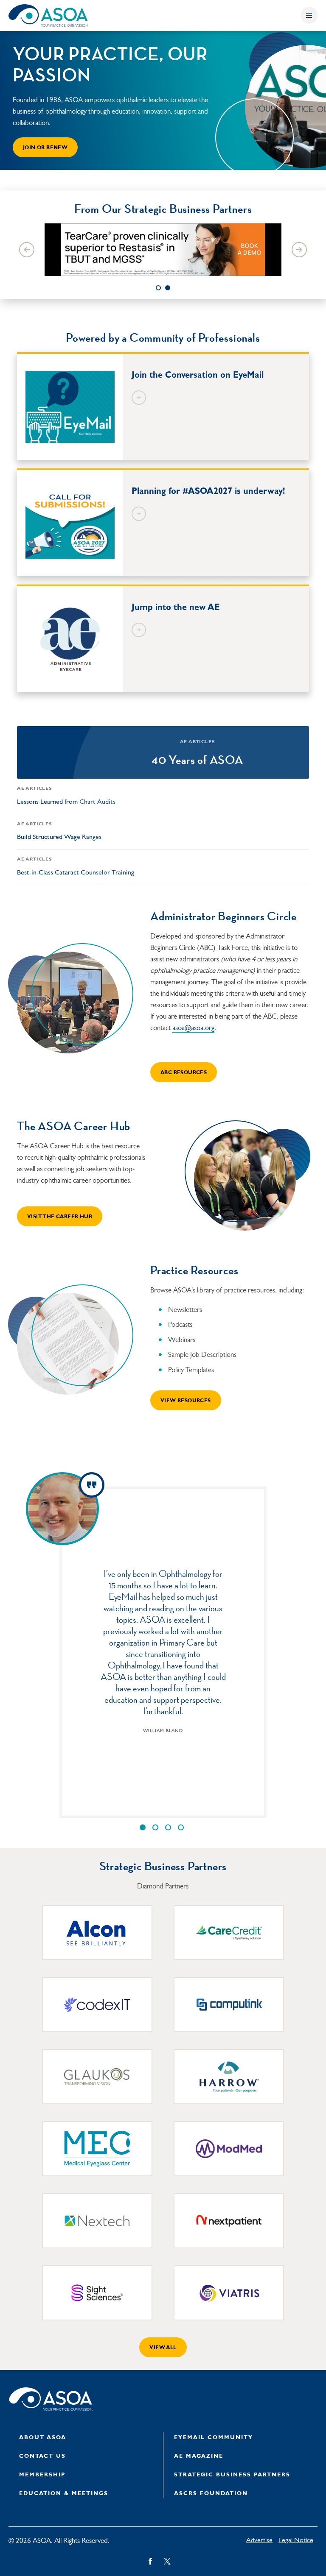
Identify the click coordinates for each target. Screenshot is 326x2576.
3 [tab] (168, 1827)
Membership (42, 2475)
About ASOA (43, 2438)
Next (299, 250)
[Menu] (309, 15)
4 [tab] (181, 1827)
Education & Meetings (64, 2494)
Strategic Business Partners (232, 2475)
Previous (27, 250)
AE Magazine (199, 2456)
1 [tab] (158, 288)
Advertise (259, 2540)
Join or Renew (45, 148)
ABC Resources (184, 1073)
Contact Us (42, 2456)
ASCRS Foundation (211, 2494)
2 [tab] (168, 288)
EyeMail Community (214, 2438)
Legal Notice (296, 2540)
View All (163, 2348)
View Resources (186, 1401)
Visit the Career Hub (60, 1217)
